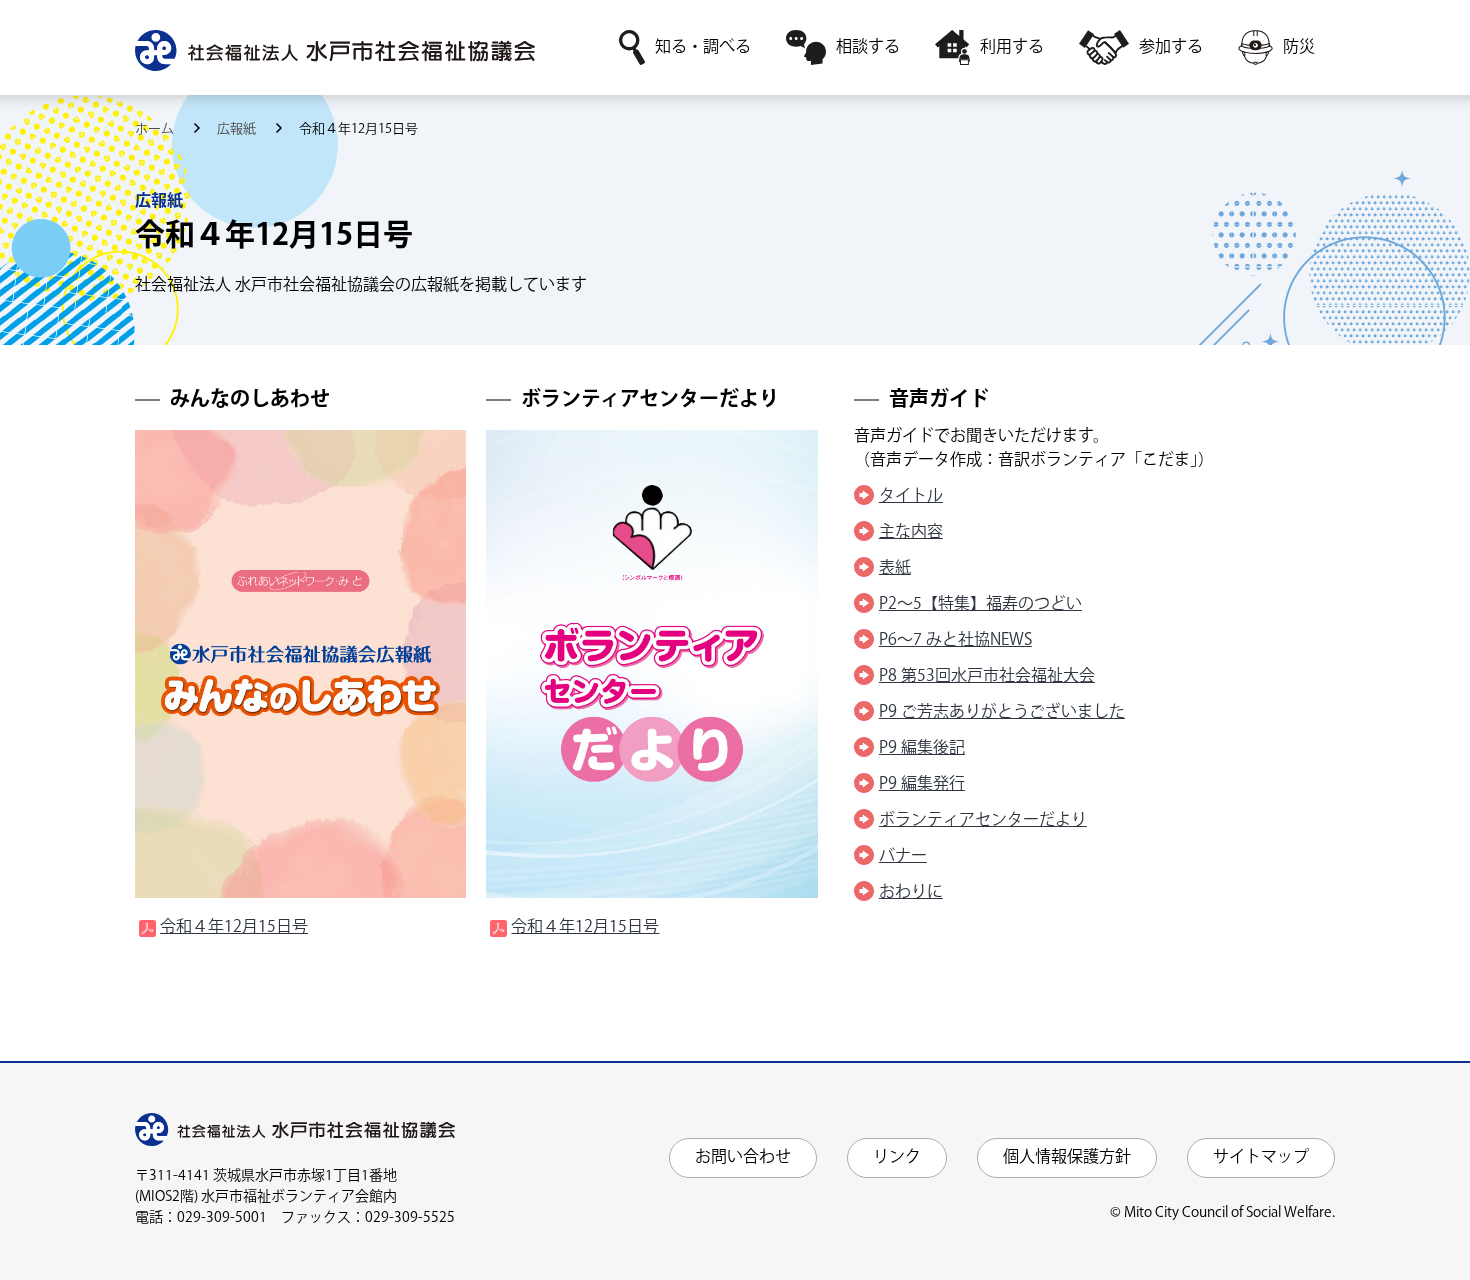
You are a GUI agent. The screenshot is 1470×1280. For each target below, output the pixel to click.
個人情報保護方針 (1067, 1157)
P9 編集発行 (922, 784)
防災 (1299, 47)
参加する (1171, 47)
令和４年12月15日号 (234, 927)
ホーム (156, 129)
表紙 (895, 568)
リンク (897, 1157)
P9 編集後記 (922, 748)
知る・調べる (703, 47)
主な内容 (911, 532)
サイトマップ (1261, 1157)
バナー (903, 856)
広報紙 (238, 129)
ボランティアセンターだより (983, 820)
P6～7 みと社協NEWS (955, 640)
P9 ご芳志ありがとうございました (1002, 712)
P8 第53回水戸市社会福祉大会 (987, 676)
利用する (1012, 47)
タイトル (911, 496)
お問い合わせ (743, 1157)
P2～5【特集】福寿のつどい (980, 604)
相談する (868, 47)
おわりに (911, 892)
